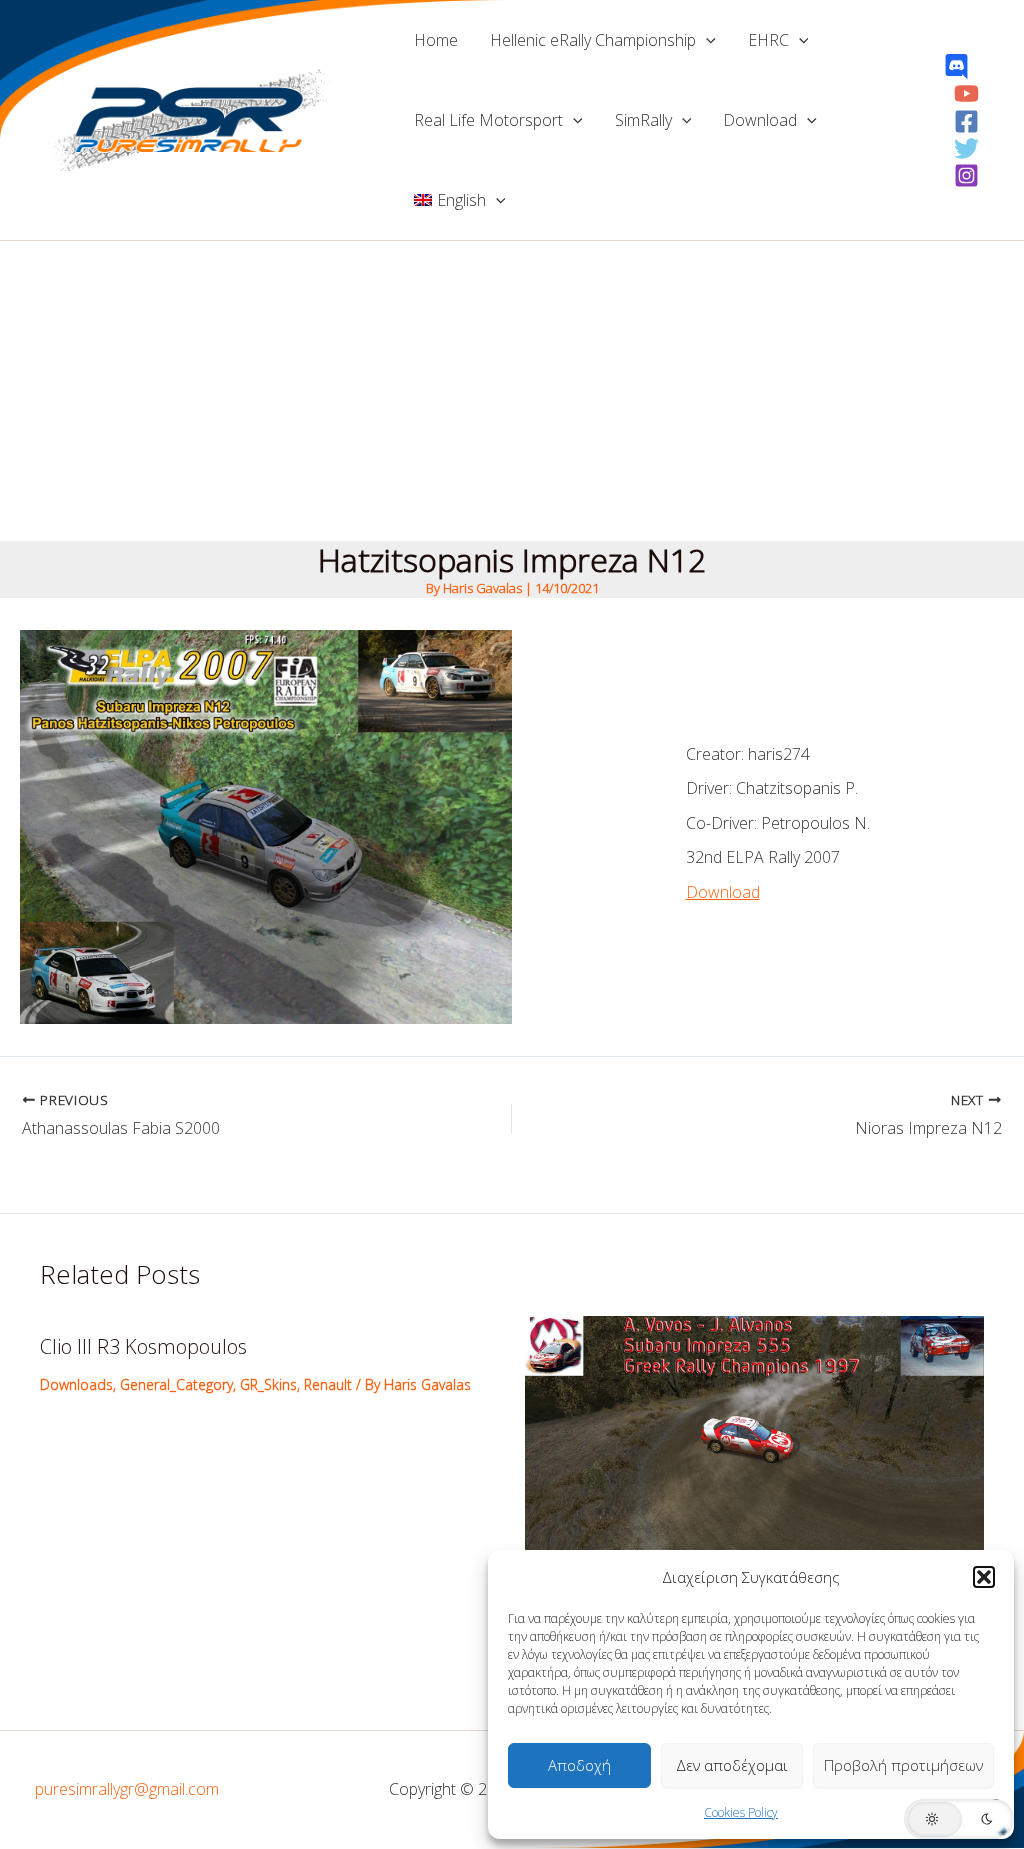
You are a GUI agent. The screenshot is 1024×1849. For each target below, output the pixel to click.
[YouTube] (966, 93)
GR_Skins (268, 1384)
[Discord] (956, 66)
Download (760, 120)
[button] (984, 1577)
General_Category (176, 1384)
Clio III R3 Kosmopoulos (143, 1346)
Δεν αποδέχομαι (732, 1765)
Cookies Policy (741, 1812)
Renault (328, 1384)
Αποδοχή (579, 1765)
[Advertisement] (512, 391)
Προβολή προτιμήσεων (903, 1765)
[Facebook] (966, 121)
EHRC (768, 40)
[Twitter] (966, 148)
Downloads (76, 1384)
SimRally (643, 120)
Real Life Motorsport (488, 120)
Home (436, 40)
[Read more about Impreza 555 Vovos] (755, 1437)
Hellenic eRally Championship (593, 40)
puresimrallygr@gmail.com (127, 1789)
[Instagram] (966, 175)
